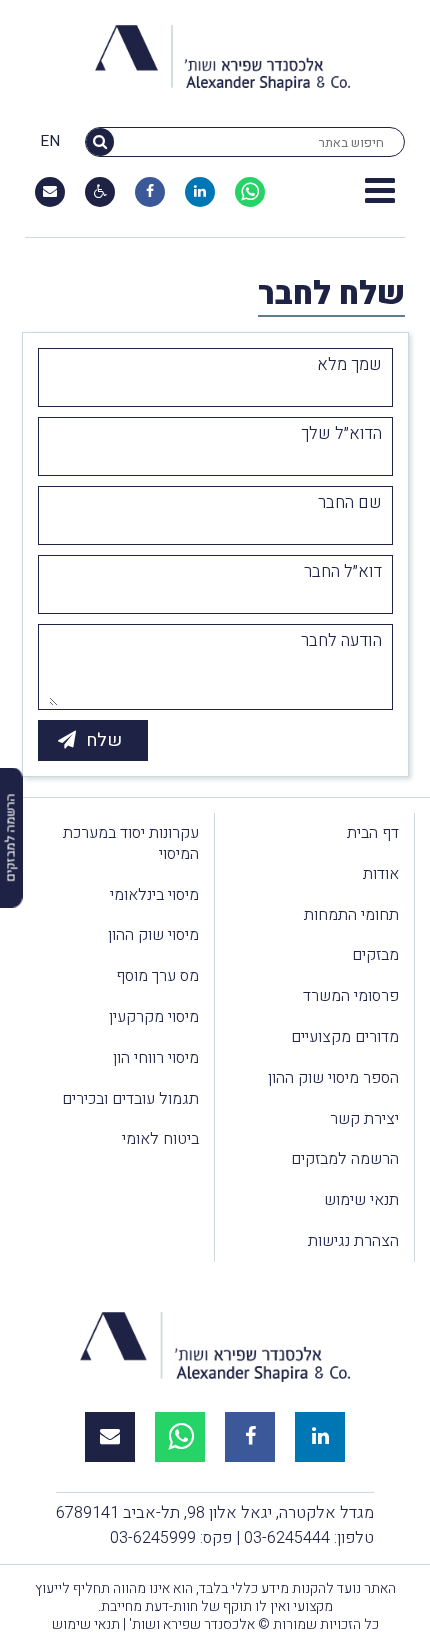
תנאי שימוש (361, 1200)
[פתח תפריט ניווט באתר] (380, 192)
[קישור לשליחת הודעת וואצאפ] (250, 192)
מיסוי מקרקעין (154, 1017)
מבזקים (375, 955)
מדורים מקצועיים (345, 1037)
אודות (381, 874)
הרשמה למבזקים (345, 1159)
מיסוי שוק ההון (153, 935)
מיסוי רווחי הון (156, 1058)
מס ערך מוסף (157, 976)
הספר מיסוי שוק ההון (333, 1078)
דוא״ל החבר (343, 572)
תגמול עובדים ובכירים (130, 1099)
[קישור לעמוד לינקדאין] (200, 192)
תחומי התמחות (351, 915)
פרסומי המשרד (351, 996)
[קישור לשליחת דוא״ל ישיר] (50, 192)
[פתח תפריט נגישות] (100, 192)
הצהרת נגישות (353, 1241)
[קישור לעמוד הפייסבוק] (150, 192)
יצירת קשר (364, 1119)
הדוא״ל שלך (341, 434)
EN (50, 142)
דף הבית (373, 833)
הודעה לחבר (341, 641)
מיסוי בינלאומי (154, 895)
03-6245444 (287, 1538)
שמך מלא (349, 365)
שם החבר (350, 503)
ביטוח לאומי (160, 1139)
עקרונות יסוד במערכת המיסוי (131, 843)
